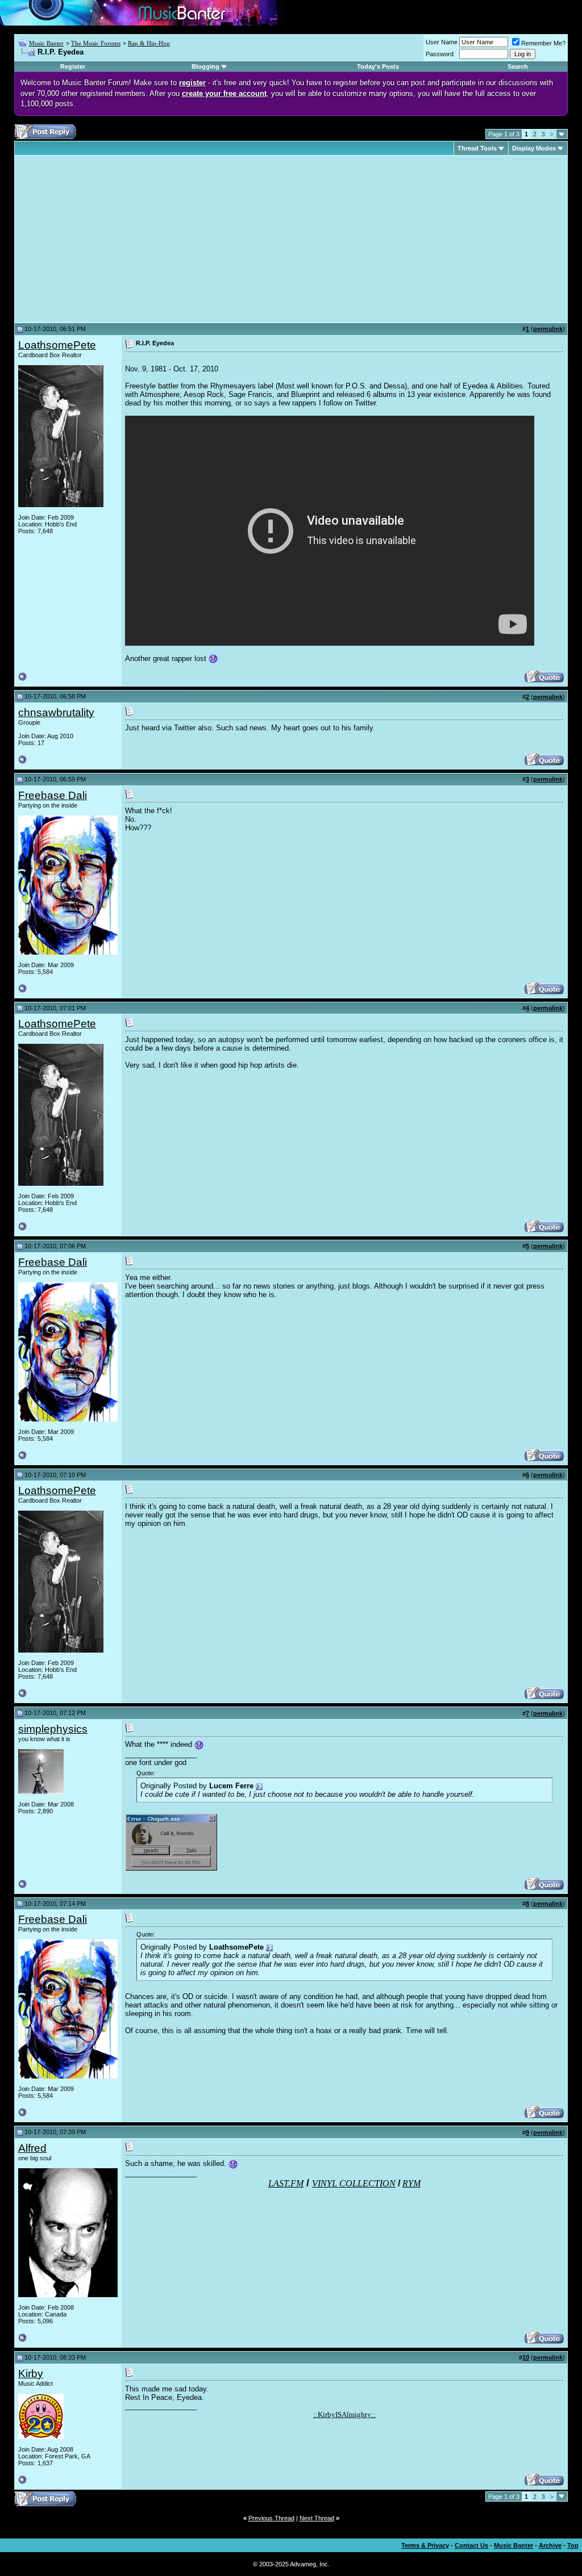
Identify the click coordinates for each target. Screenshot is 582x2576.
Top (573, 2545)
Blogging (205, 66)
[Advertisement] (114, 239)
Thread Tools (477, 148)
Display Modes (534, 148)
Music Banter (46, 43)
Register (73, 66)
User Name (442, 42)
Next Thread (317, 2518)
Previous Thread (271, 2518)
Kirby (31, 2374)
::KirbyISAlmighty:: (344, 2414)
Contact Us (471, 2545)
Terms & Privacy (425, 2545)
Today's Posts (378, 66)
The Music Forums (96, 43)
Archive (550, 2545)
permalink (548, 329)
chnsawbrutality (56, 712)
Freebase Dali (53, 795)
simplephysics (53, 1729)
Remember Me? (543, 43)
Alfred (32, 2148)
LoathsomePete (57, 345)
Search (518, 66)
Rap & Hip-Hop (149, 43)
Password (440, 54)
